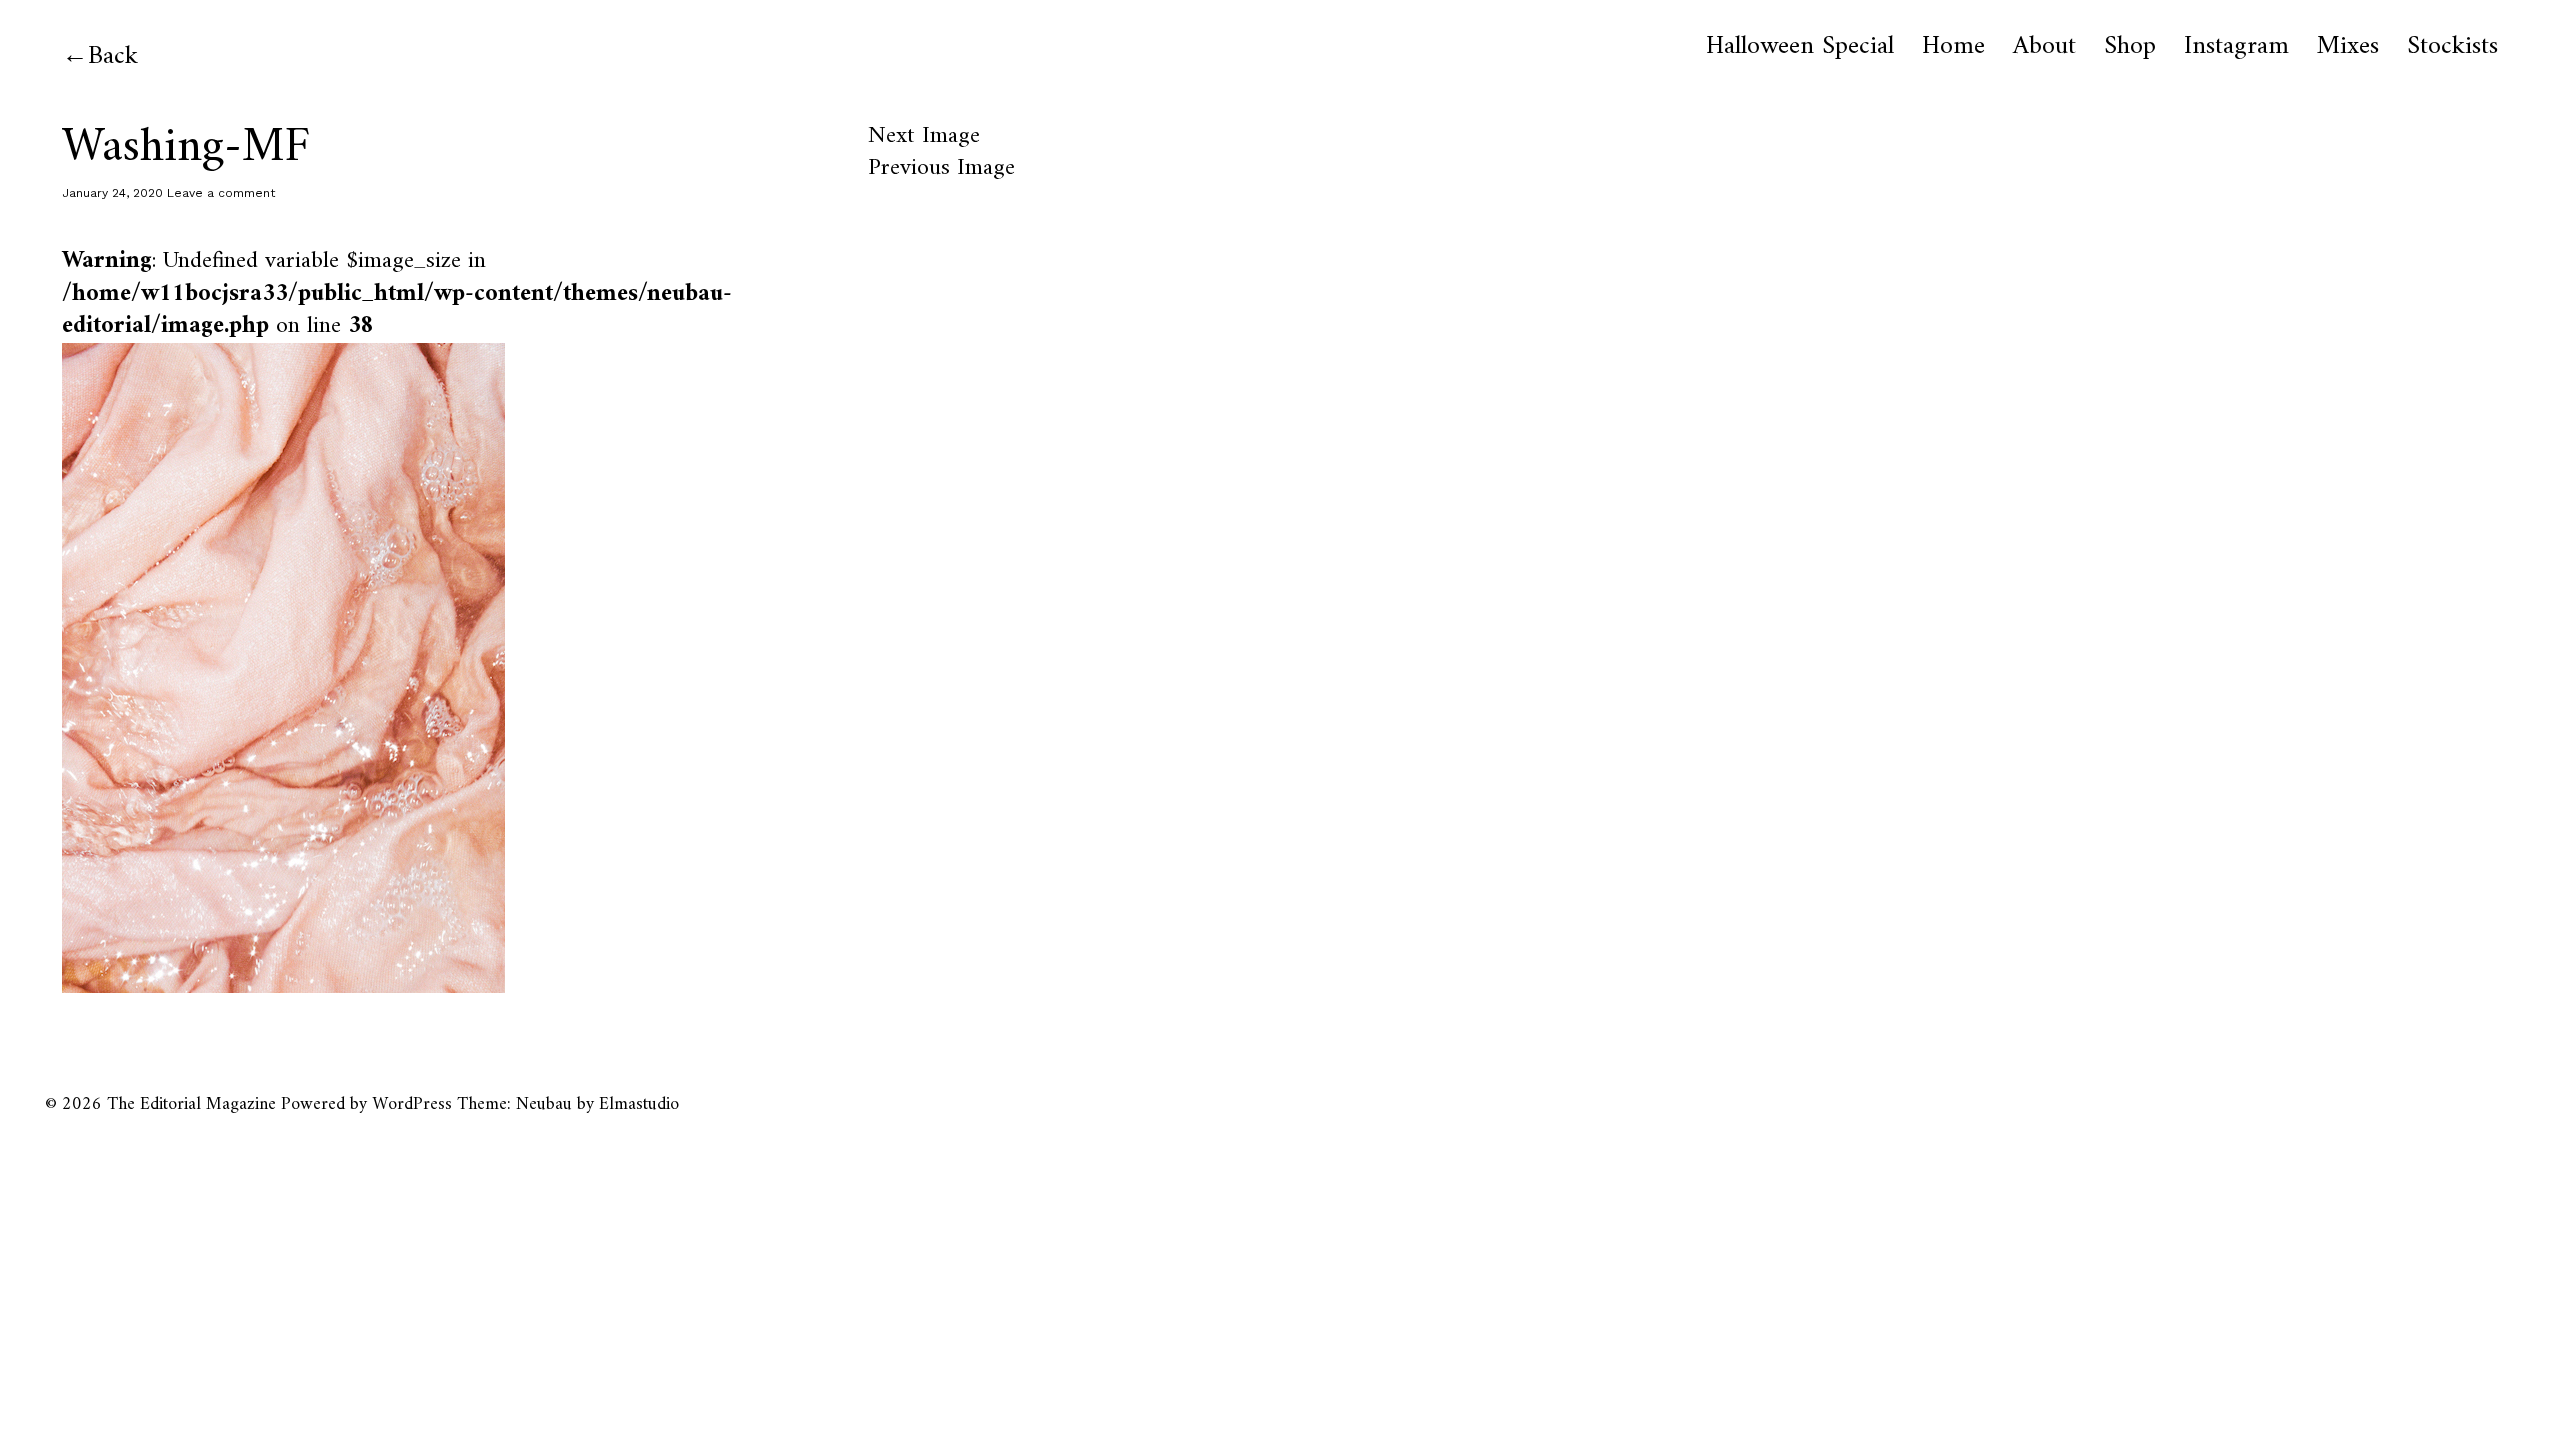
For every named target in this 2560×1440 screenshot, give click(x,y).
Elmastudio (639, 1104)
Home (1953, 47)
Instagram (2236, 47)
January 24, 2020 (112, 193)
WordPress (412, 1104)
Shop (2130, 47)
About (2044, 47)
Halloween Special (1800, 47)
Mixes (2348, 47)
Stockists (2452, 47)
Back (113, 56)
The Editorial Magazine (191, 1104)
